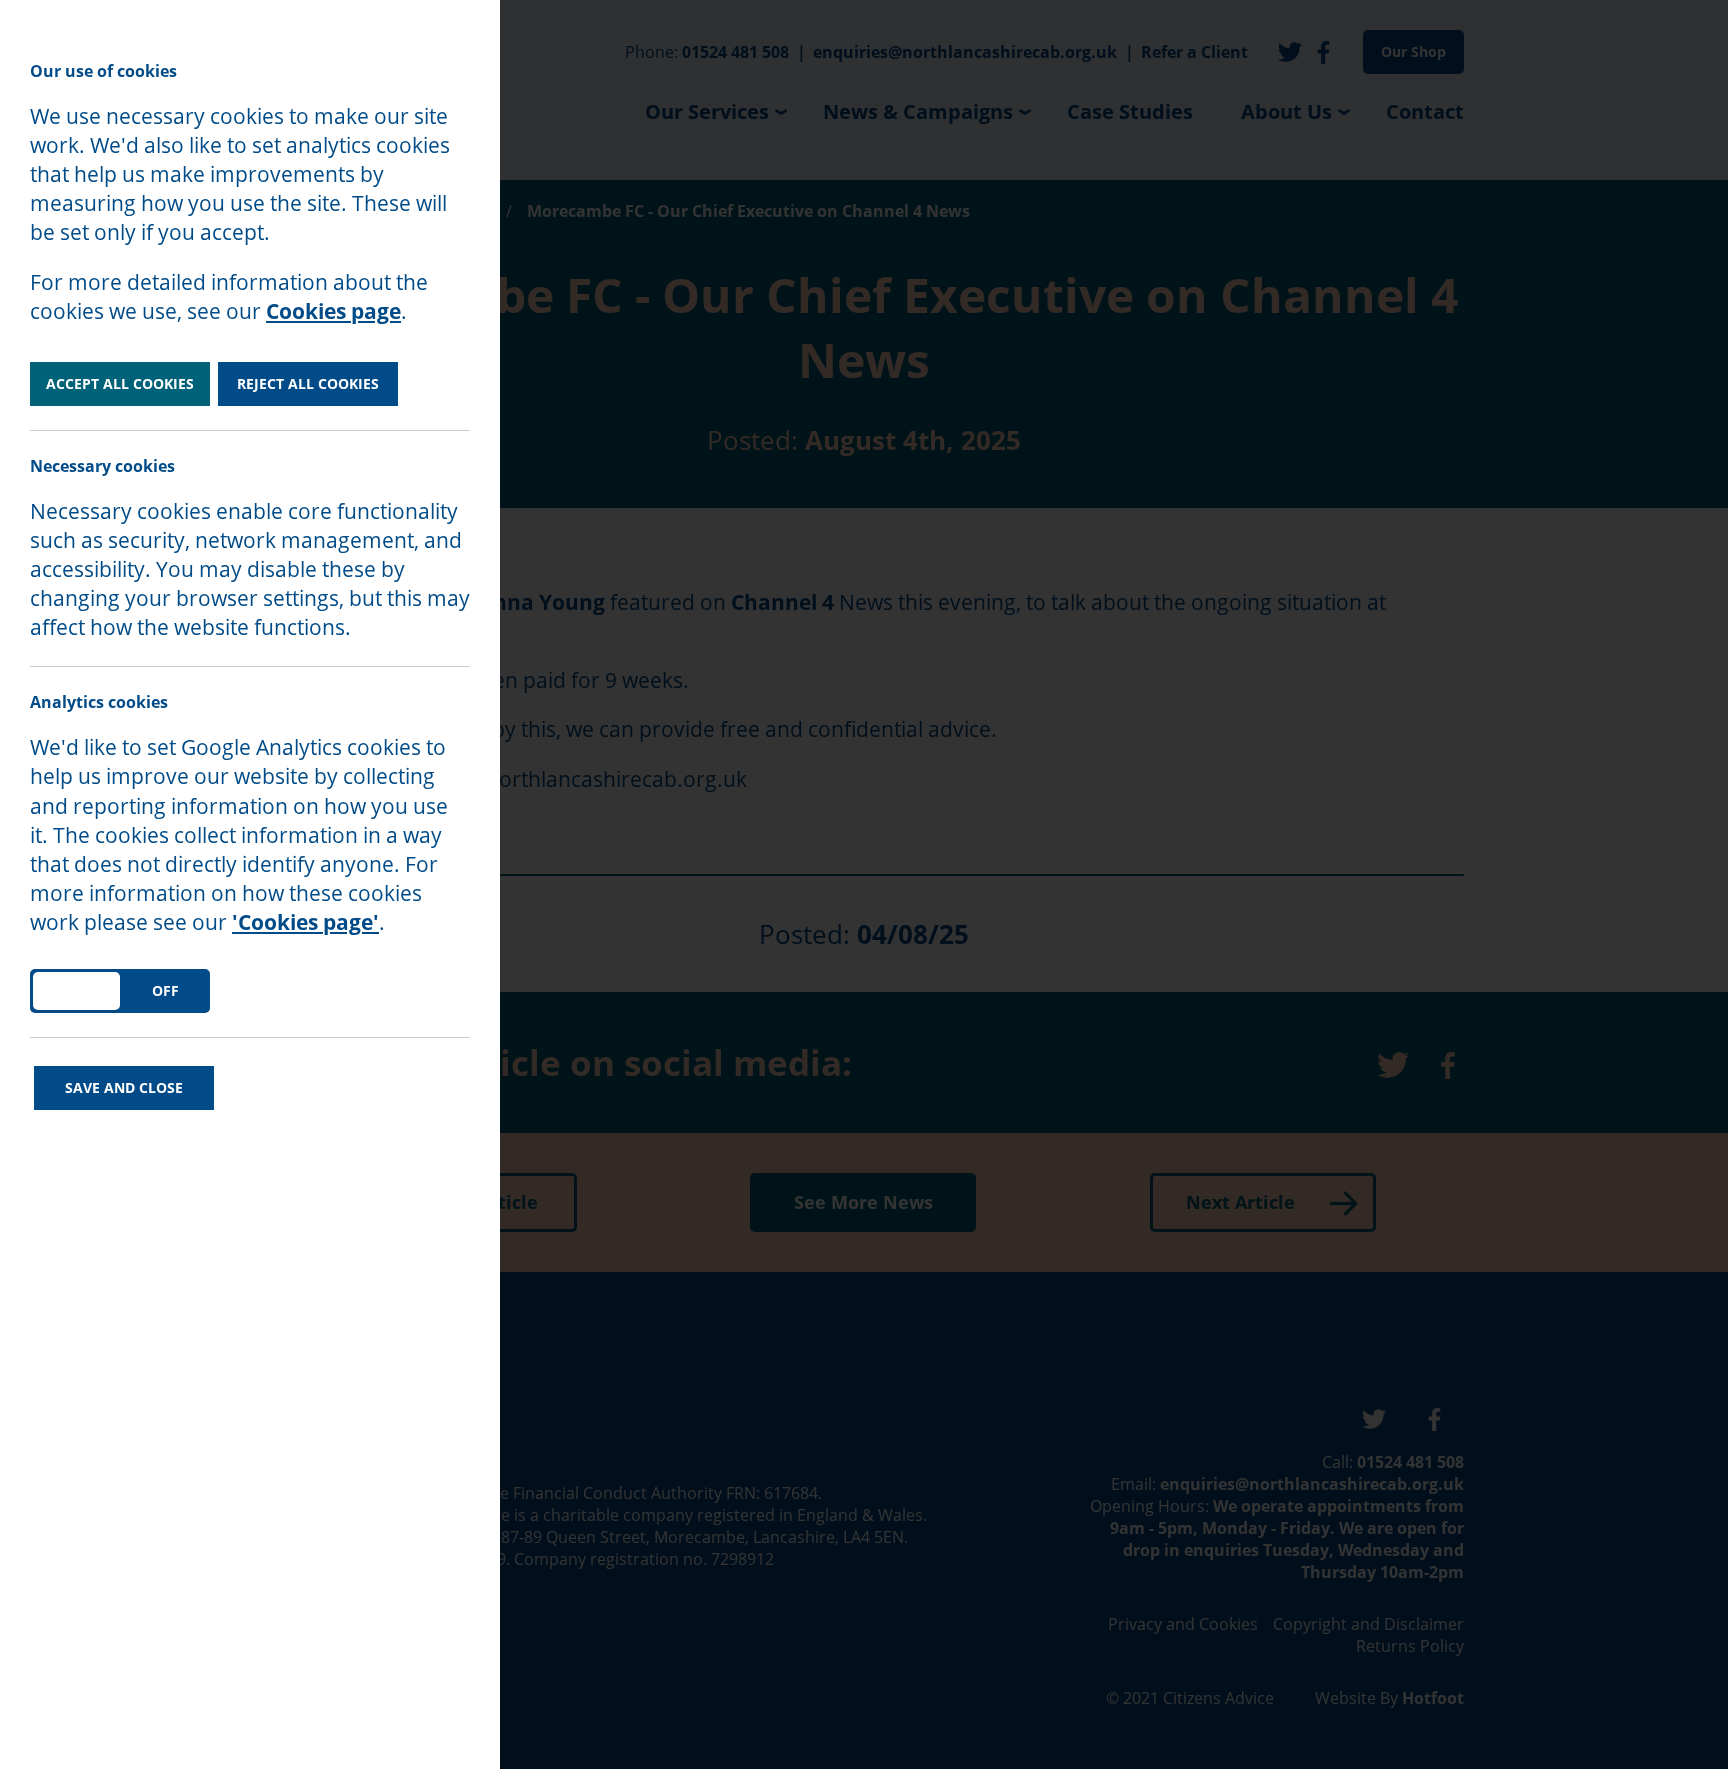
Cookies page (333, 311)
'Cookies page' (305, 922)
